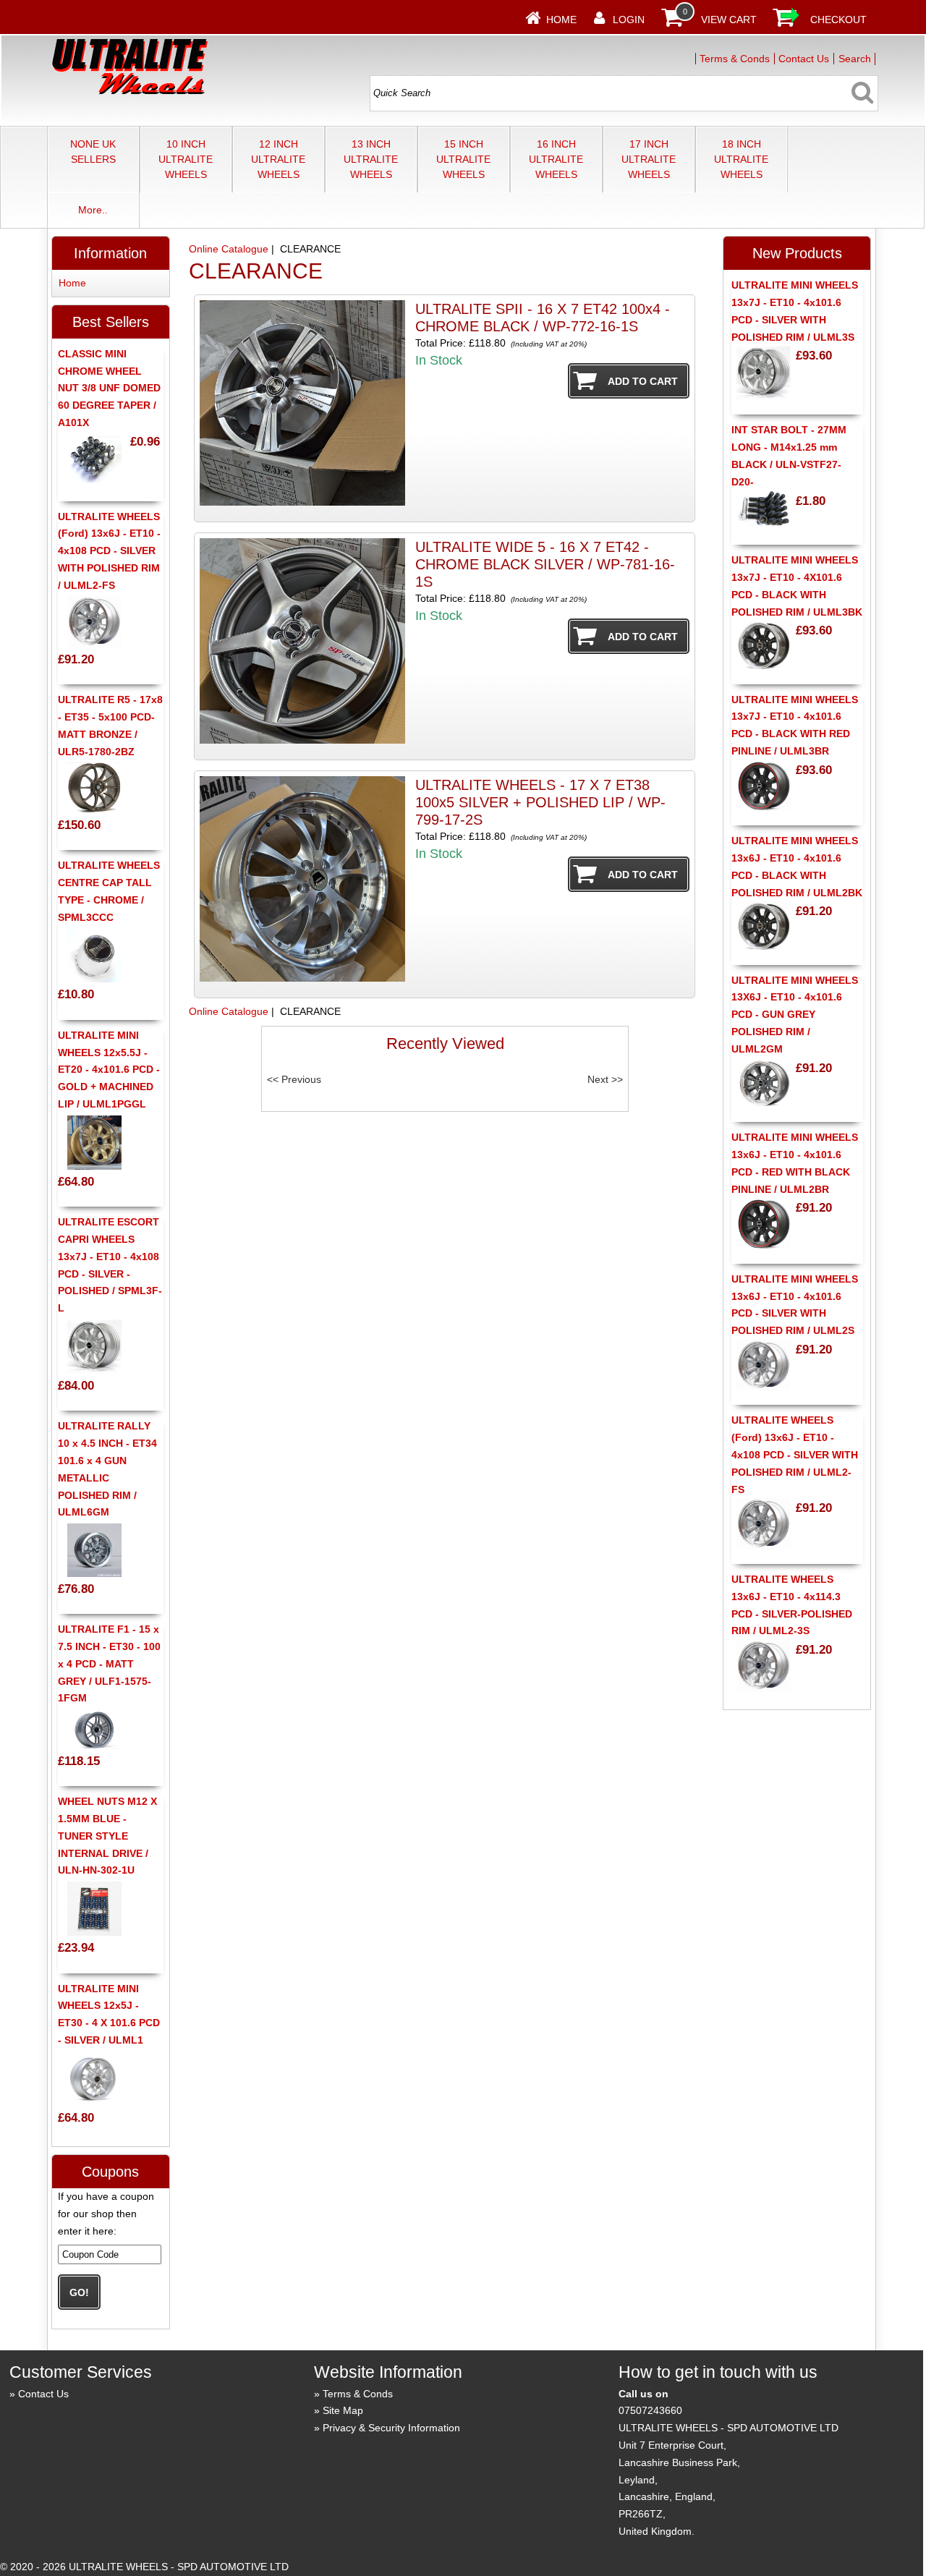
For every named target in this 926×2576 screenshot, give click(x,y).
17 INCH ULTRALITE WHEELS (649, 159)
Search (855, 59)
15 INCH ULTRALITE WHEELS (463, 159)
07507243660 (650, 2410)
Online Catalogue (229, 249)
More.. (93, 210)
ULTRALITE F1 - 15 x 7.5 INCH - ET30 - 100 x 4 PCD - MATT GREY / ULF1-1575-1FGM (109, 1663)
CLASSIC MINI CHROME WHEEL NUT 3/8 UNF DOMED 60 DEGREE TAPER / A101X (109, 388)
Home (561, 20)
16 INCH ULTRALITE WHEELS (556, 159)
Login (629, 20)
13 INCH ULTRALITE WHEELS (371, 159)
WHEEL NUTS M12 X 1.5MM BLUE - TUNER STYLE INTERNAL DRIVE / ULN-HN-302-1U (107, 1836)
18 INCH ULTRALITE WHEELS (741, 159)
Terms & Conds (735, 59)
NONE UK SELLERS (93, 152)
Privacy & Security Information (391, 2428)
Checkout (838, 20)
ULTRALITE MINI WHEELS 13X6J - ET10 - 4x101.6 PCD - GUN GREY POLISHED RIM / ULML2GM (795, 1015)
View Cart (729, 20)
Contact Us (804, 59)
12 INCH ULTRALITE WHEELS (278, 159)
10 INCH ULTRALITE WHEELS (186, 159)
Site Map (343, 2410)
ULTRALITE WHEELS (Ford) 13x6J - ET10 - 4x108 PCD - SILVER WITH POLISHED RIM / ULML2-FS (109, 551)
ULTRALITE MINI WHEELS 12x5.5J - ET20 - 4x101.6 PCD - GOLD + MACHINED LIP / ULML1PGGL (109, 1070)
